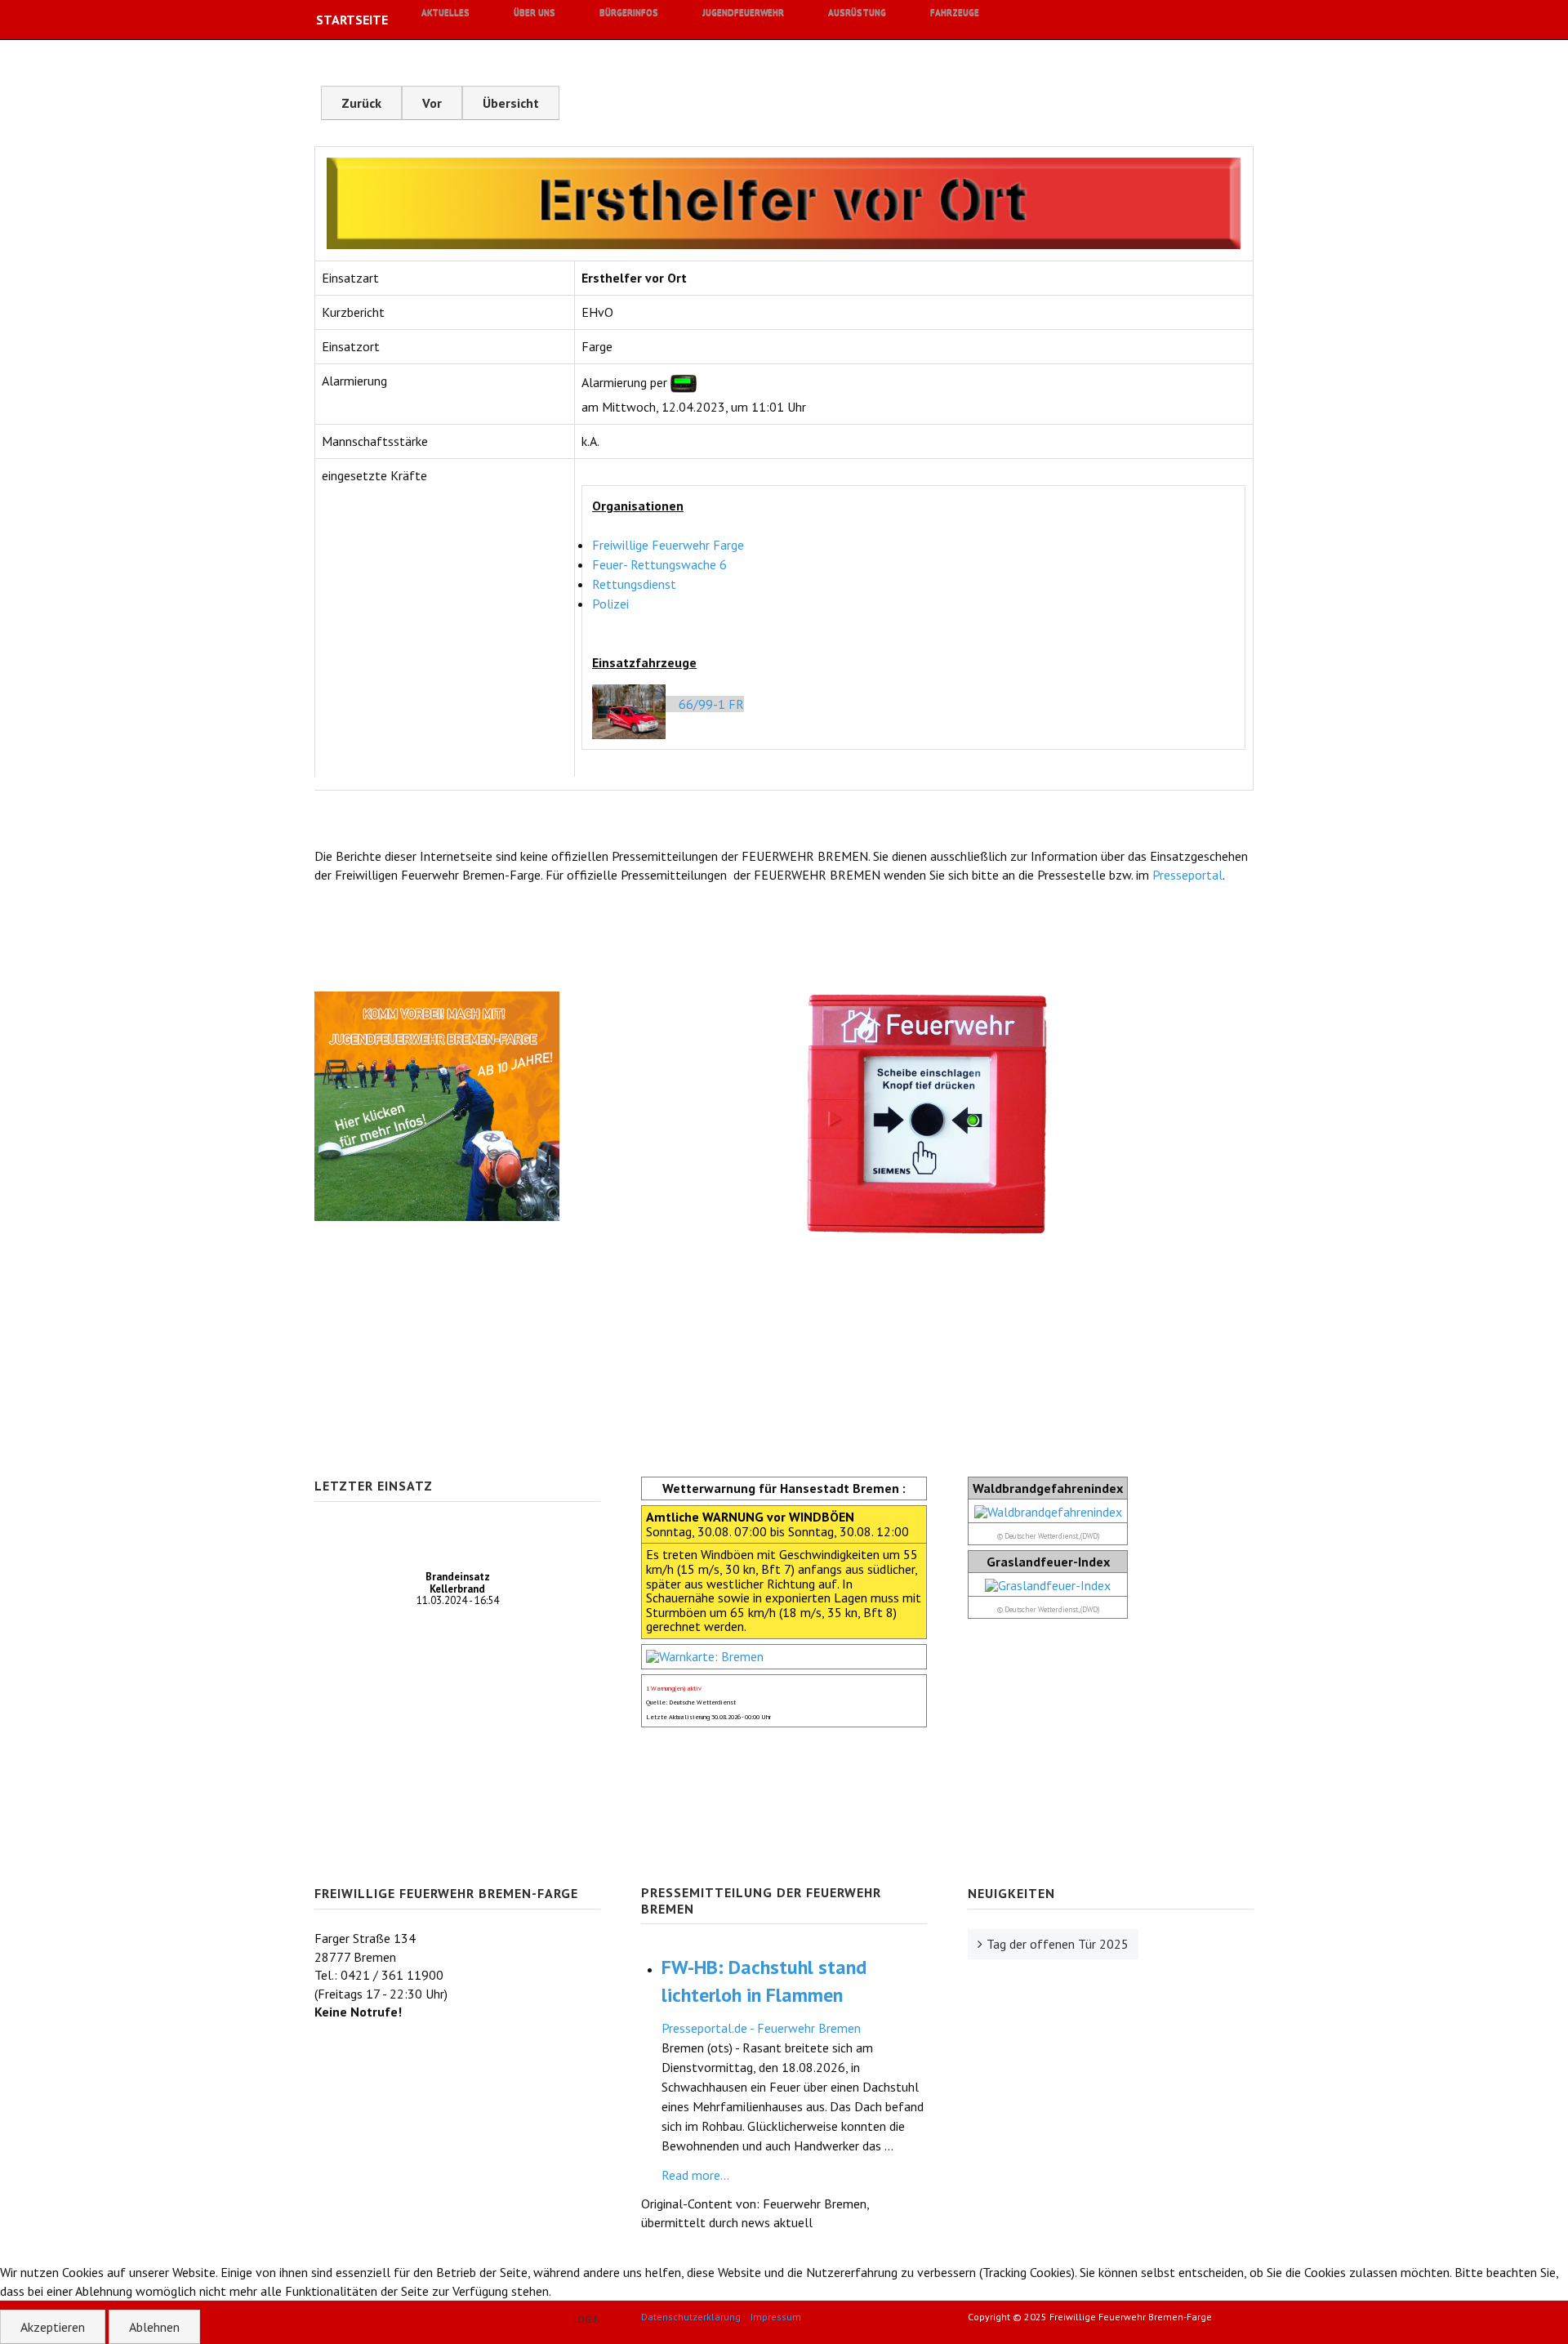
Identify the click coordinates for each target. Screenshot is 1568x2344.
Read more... (695, 2175)
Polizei (610, 604)
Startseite (352, 20)
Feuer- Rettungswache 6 (659, 564)
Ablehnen (154, 2327)
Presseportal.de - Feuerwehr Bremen (761, 2028)
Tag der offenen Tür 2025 (1058, 1944)
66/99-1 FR (708, 704)
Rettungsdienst (634, 584)
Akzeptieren (53, 2327)
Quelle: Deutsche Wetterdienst (691, 1702)
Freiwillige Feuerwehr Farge (668, 545)
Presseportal (1187, 875)
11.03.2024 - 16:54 (458, 1589)
